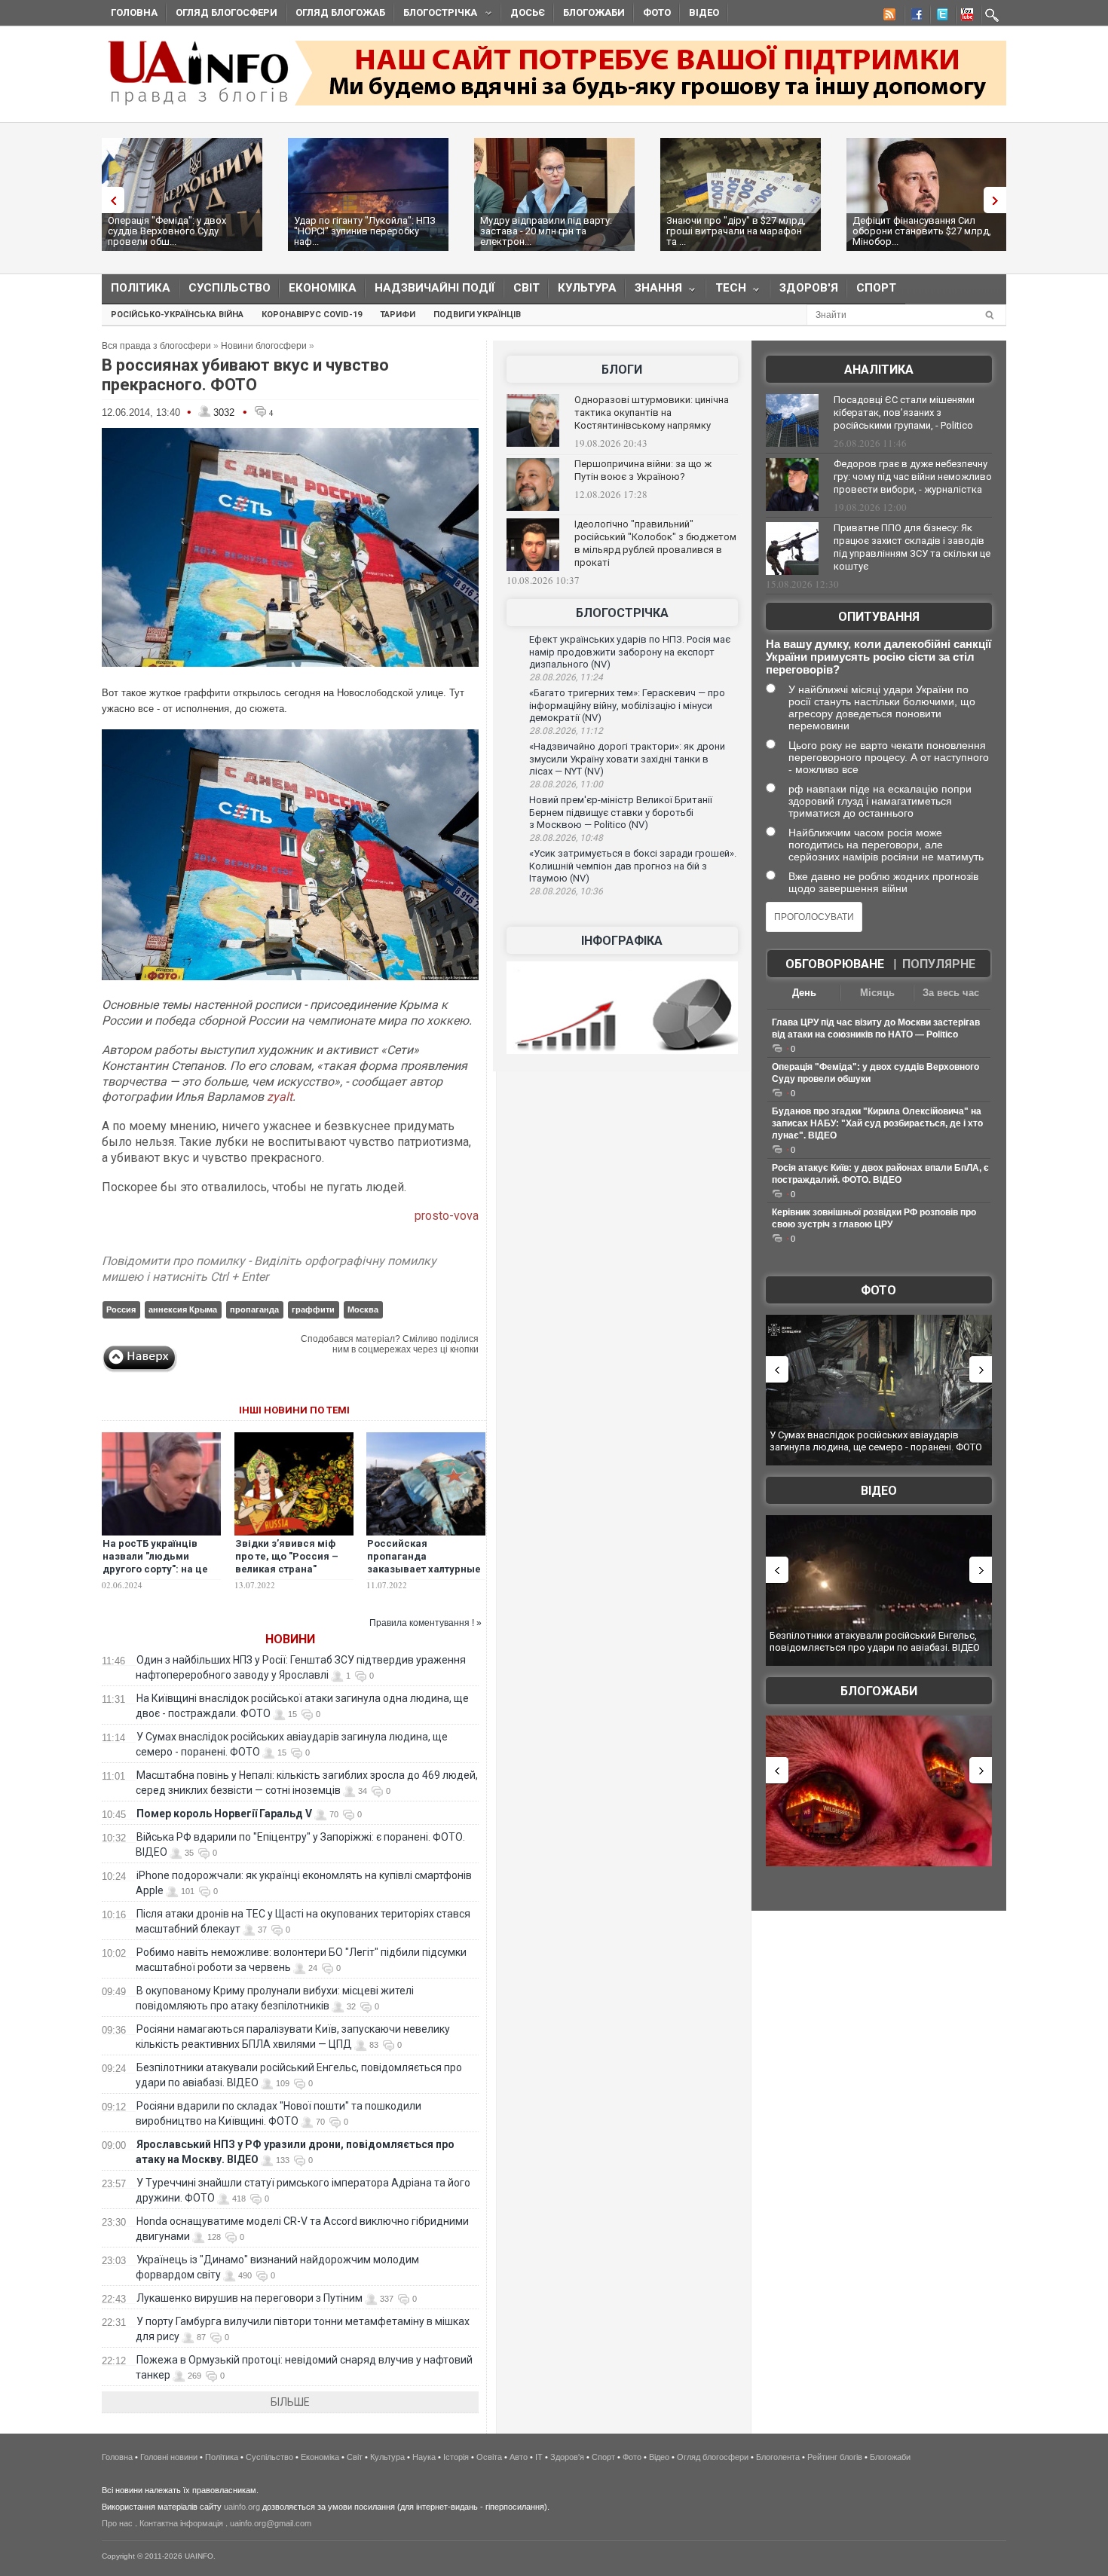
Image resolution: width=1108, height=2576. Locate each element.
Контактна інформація (181, 2523)
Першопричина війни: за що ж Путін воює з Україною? (643, 470)
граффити (313, 1309)
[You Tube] (965, 17)
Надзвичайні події (435, 288)
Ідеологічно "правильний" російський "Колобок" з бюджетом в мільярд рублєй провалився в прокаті (655, 543)
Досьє (528, 12)
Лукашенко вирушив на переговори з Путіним (249, 2298)
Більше (290, 2402)
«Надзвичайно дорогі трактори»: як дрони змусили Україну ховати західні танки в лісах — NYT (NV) (627, 759)
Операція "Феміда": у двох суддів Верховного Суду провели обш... (167, 231)
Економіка (323, 288)
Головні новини (169, 2457)
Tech (726, 291)
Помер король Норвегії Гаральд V (224, 1814)
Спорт (876, 288)
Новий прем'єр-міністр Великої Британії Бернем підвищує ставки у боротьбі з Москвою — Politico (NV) (621, 812)
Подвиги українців (477, 315)
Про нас (117, 2523)
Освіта (489, 2457)
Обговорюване (835, 964)
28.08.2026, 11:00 (566, 784)
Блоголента (778, 2457)
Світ (526, 288)
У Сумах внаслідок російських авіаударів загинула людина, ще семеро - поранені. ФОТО (876, 1441)
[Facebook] (914, 17)
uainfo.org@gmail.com (271, 2523)
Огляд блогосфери (226, 12)
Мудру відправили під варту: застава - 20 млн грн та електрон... (546, 231)
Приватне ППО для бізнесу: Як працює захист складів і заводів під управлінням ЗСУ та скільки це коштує (912, 547)
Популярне (939, 964)
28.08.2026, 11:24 (566, 677)
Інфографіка (622, 941)
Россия (121, 1309)
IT (539, 2457)
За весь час (951, 993)
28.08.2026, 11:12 (566, 731)
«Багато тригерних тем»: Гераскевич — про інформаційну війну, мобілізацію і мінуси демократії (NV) (627, 705)
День (804, 993)
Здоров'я (809, 288)
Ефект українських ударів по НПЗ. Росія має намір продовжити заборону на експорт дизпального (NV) (630, 652)
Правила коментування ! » (425, 1623)
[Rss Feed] (888, 17)
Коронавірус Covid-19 (312, 315)
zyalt (280, 1097)
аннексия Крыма (183, 1309)
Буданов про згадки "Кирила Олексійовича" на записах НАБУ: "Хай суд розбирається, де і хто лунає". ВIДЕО (877, 1123)
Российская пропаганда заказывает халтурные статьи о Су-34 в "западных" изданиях (424, 1569)
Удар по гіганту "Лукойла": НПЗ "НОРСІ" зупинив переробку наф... (365, 231)
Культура (587, 288)
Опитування (879, 617)
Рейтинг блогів (835, 2457)
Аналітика (879, 370)
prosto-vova (447, 1216)
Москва (363, 1309)
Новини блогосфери (264, 346)
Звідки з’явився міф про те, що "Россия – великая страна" (287, 1556)
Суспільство (230, 288)
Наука (424, 2457)
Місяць (877, 993)
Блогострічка (436, 15)
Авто (519, 2457)
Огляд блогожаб (340, 12)
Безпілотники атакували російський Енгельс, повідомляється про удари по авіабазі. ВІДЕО (875, 1641)
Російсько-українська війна (177, 315)
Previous (109, 200)
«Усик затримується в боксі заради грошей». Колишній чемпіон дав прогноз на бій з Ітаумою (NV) (633, 866)
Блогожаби (594, 12)
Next (999, 200)
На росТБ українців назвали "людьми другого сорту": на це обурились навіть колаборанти (155, 1569)
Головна (134, 12)
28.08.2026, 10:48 (566, 838)
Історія (456, 2457)
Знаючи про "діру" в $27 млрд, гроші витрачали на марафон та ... (736, 231)
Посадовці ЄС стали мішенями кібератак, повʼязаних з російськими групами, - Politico (904, 413)
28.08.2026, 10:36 (566, 891)
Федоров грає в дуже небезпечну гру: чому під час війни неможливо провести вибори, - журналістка (913, 477)
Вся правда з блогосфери (156, 346)
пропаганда (254, 1309)
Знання (654, 291)
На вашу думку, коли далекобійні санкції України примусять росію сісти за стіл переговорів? (878, 657)
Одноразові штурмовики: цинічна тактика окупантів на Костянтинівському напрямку (652, 413)
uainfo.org (242, 2507)
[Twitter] (939, 17)
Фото (657, 12)
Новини (290, 1639)
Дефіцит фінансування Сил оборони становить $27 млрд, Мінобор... (922, 231)
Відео (704, 12)
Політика (141, 288)
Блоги (622, 370)
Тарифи (398, 315)
